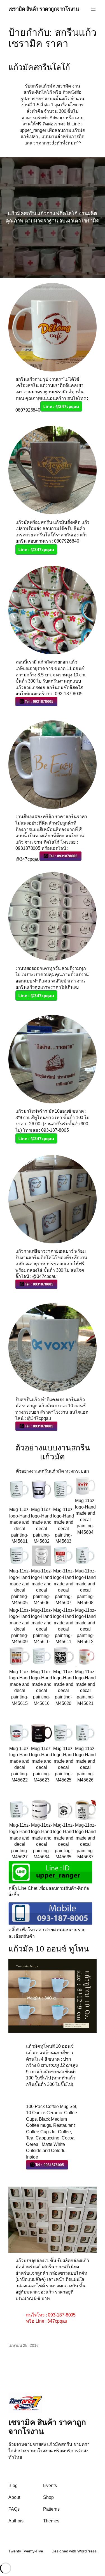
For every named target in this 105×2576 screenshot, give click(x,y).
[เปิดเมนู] (93, 9)
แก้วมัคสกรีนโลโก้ (39, 67)
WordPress (87, 2551)
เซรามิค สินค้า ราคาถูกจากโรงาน (44, 9)
